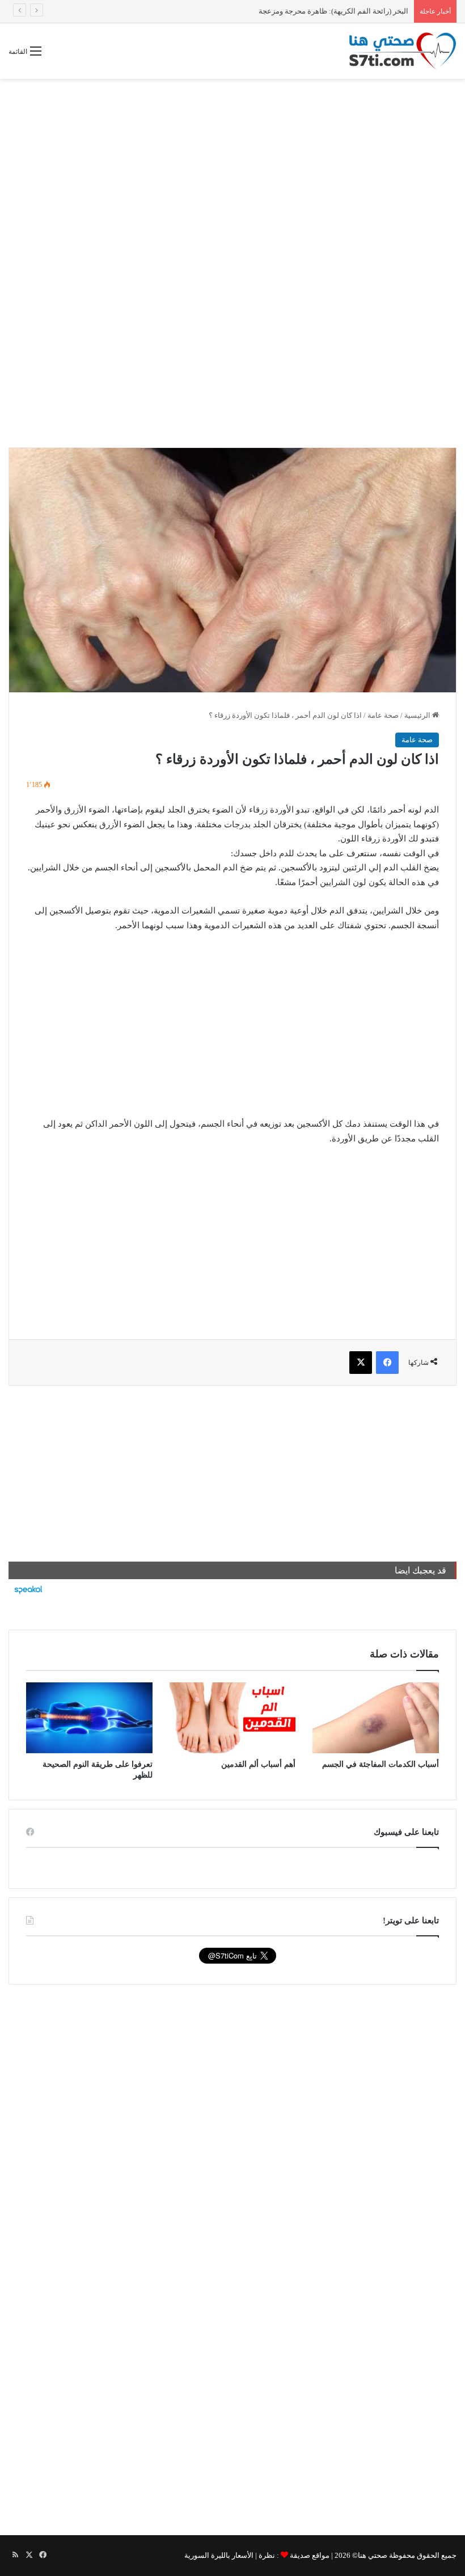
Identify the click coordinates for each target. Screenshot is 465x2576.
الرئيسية (418, 715)
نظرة (267, 2555)
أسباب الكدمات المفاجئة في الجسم (381, 1764)
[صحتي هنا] (403, 51)
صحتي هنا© (370, 2555)
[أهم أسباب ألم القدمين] (233, 1718)
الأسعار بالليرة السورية (219, 2555)
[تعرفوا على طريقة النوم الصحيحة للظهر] (89, 1718)
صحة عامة (383, 715)
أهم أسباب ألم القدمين (258, 1764)
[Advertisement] (232, 170)
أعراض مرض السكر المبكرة (365, 11)
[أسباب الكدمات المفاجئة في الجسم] (376, 1718)
